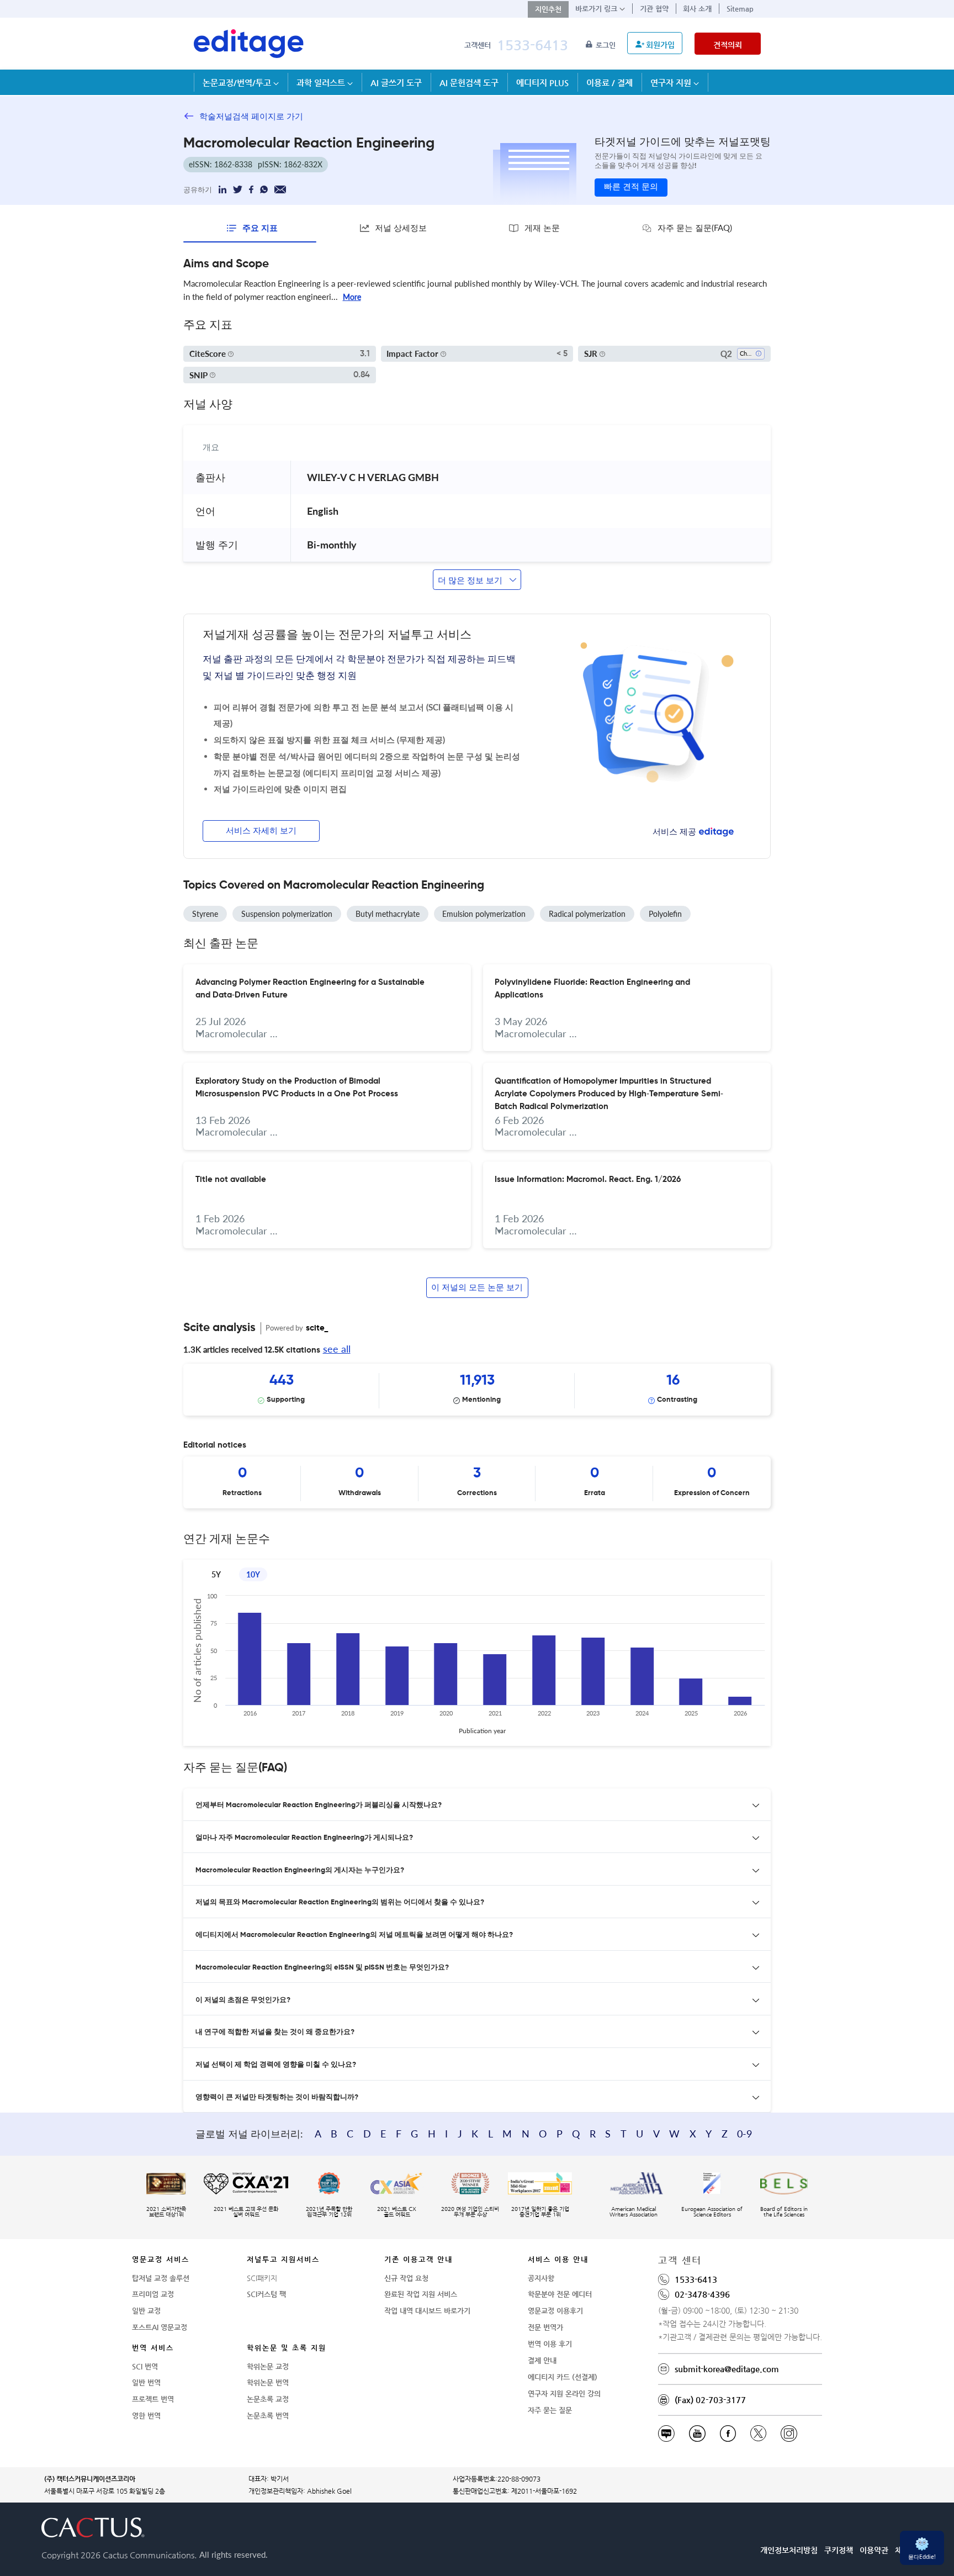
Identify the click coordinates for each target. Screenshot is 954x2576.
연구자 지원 (672, 83)
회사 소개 (697, 9)
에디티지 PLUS (542, 83)
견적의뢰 (728, 45)
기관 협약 (654, 9)
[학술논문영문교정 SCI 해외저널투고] (249, 44)
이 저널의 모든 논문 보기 (477, 1288)
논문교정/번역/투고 (238, 83)
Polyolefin (665, 914)
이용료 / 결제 (609, 83)
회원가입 (660, 45)
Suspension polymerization (287, 914)
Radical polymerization (587, 914)
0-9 (744, 2134)
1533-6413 (532, 45)
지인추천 (548, 9)
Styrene (205, 914)
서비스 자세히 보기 (261, 831)
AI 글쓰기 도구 (396, 83)
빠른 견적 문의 (631, 187)
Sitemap (740, 9)
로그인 (607, 45)
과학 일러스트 (322, 83)
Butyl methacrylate (388, 914)
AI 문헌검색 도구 (469, 83)
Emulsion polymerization (484, 914)
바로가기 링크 (597, 9)
